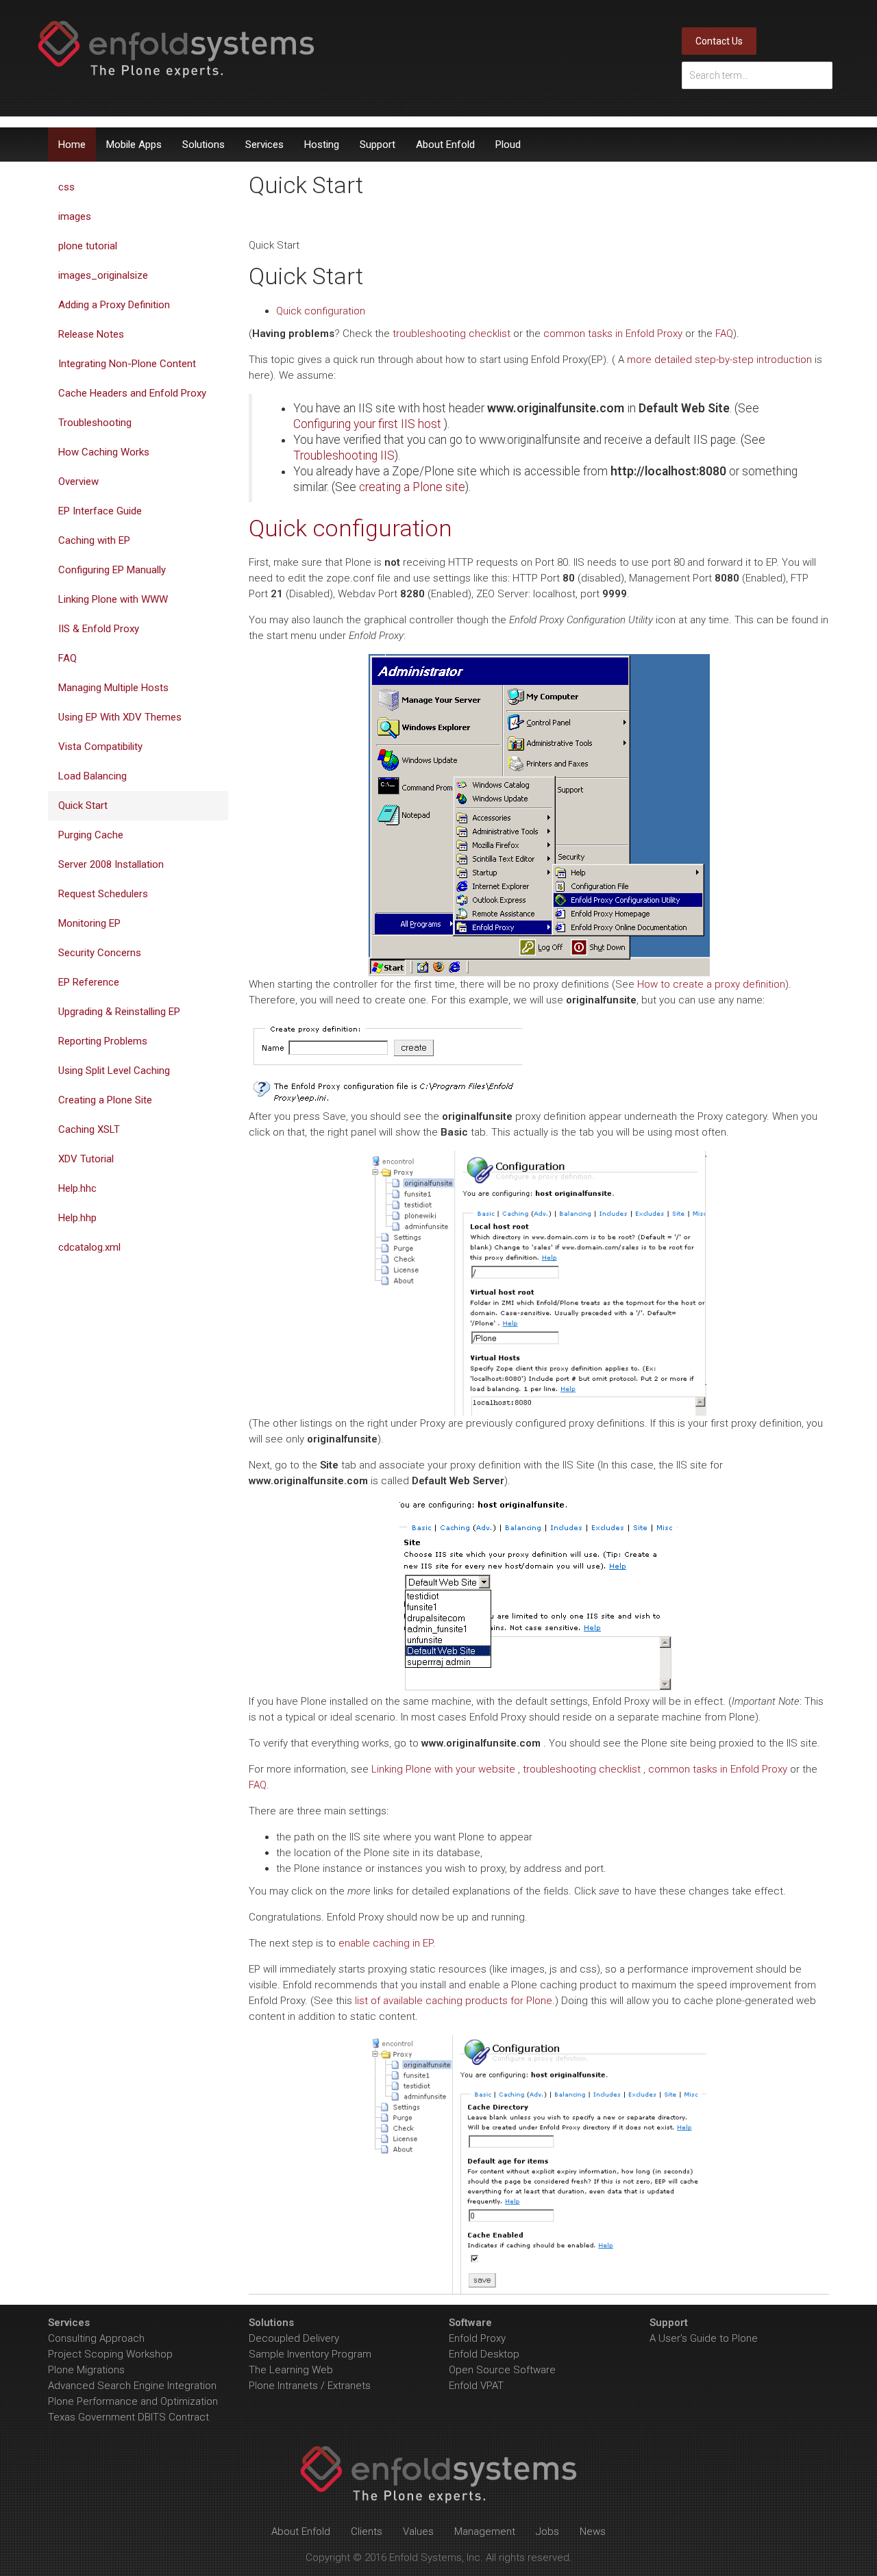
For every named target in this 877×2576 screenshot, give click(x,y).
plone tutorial (88, 246)
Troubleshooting (95, 423)
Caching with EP (94, 540)
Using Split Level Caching (114, 1071)
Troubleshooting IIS (344, 455)
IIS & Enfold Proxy (99, 629)
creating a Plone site (412, 487)
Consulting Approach (96, 2338)
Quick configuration (321, 311)
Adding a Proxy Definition (114, 305)
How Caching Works (104, 452)
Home (72, 145)
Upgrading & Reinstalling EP (119, 1012)
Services (264, 145)
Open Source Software (502, 2370)
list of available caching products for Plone (454, 2001)
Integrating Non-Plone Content (127, 364)
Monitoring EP (89, 923)
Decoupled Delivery (294, 2338)
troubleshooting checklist (452, 334)
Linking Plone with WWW (113, 599)
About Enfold (445, 145)
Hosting (322, 145)
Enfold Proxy (477, 2338)
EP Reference (89, 982)
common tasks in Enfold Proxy (613, 334)
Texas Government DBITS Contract (128, 2417)
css (66, 187)
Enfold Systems (176, 49)
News (593, 2531)
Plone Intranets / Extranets (310, 2386)
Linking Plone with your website (443, 1769)
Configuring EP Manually (112, 570)
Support (378, 145)
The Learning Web (291, 2370)
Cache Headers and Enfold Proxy (132, 393)
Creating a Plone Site (105, 1100)
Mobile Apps (134, 145)
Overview (78, 482)
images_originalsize (103, 275)
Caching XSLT (89, 1129)
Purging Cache (91, 835)
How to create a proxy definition (711, 984)
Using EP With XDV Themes (120, 717)
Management (485, 2531)
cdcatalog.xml (89, 1247)
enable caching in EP (386, 1943)
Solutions (203, 145)
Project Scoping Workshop (110, 2354)
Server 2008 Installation (111, 864)
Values (418, 2531)
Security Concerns (100, 953)
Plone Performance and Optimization (133, 2401)
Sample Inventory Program (310, 2354)
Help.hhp (77, 1218)
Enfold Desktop (484, 2354)
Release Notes (91, 334)
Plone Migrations (86, 2370)
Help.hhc (77, 1188)
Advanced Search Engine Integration (132, 2386)
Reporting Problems (103, 1041)
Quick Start (83, 805)
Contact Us (719, 41)
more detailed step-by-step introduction (719, 360)
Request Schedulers (103, 894)
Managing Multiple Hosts (113, 688)
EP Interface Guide (100, 511)
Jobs (547, 2531)
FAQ (724, 334)
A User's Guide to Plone (704, 2338)
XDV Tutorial (86, 1159)
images (75, 216)
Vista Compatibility (100, 747)
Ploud (508, 145)
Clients (367, 2531)
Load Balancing (92, 776)
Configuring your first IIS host (367, 424)
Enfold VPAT (476, 2386)
